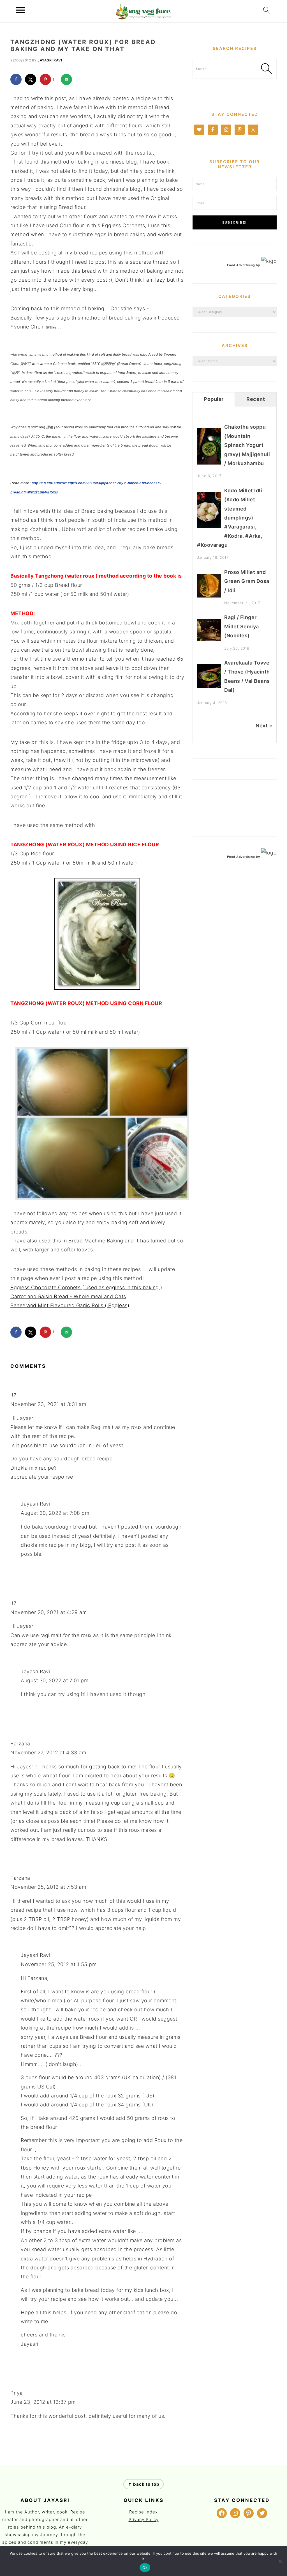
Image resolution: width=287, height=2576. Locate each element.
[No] (280, 2561)
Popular (214, 399)
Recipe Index (143, 2512)
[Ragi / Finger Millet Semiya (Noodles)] (209, 639)
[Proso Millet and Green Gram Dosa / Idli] (209, 596)
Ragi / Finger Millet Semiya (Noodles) (242, 626)
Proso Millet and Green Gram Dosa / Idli (247, 581)
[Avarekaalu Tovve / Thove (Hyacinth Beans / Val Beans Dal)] (209, 686)
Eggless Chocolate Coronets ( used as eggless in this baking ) (86, 1287)
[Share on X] (31, 79)
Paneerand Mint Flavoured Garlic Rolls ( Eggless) (70, 1305)
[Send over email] (66, 79)
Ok (145, 2568)
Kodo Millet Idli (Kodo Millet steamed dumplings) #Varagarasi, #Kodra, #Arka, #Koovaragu (230, 518)
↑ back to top (143, 2484)
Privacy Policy (144, 2519)
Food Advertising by (244, 265)
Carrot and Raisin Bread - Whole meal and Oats (68, 1296)
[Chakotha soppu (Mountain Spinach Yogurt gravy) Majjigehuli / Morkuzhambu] (209, 463)
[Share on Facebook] (16, 79)
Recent (256, 399)
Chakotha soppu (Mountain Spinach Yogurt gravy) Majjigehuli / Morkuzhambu (247, 445)
